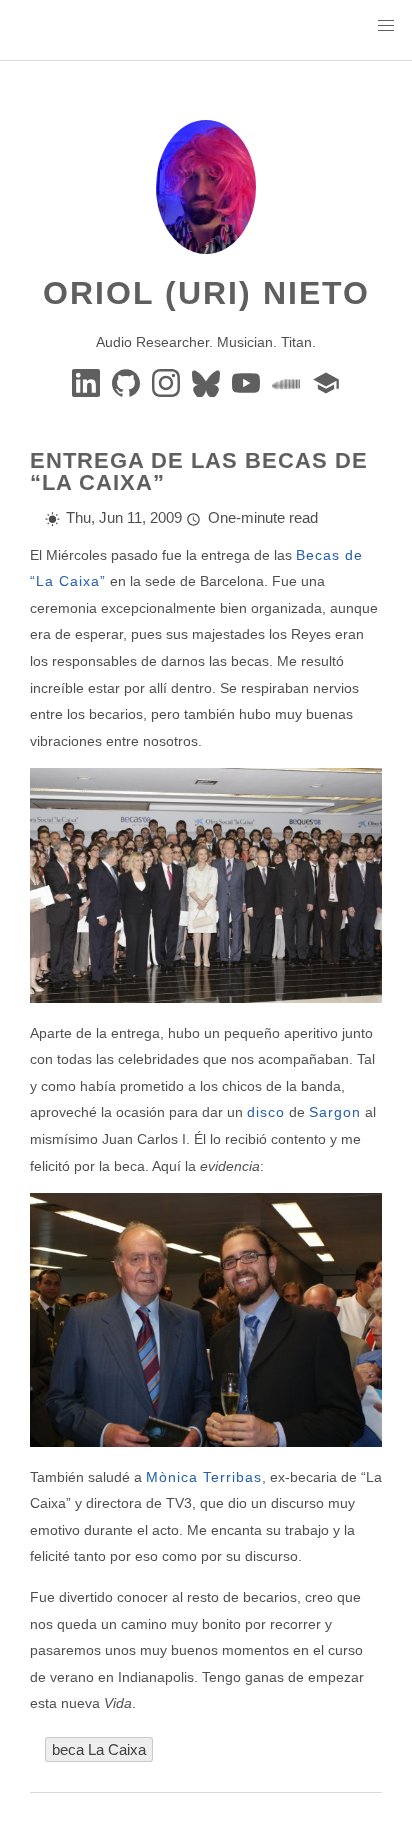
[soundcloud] (288, 382)
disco (266, 1112)
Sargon (335, 1112)
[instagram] (168, 382)
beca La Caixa (99, 1749)
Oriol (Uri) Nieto (206, 293)
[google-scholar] (326, 382)
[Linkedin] (88, 382)
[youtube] (248, 382)
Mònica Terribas (204, 1477)
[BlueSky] (208, 382)
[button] (386, 26)
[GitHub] (128, 382)
